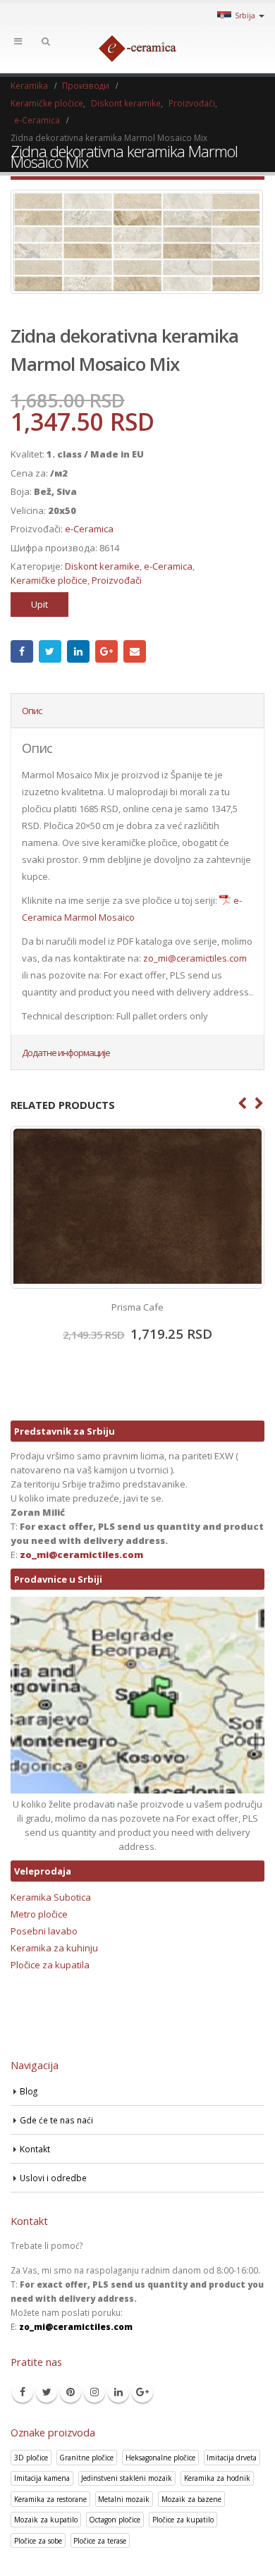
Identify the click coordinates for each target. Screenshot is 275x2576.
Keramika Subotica (51, 1897)
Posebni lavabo (44, 1931)
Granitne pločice (86, 2458)
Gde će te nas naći (56, 2120)
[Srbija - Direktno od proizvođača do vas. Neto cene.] (137, 49)
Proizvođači (117, 580)
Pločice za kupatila (50, 1965)
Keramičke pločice (49, 580)
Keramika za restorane (50, 2499)
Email (135, 651)
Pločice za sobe (38, 2541)
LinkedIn (78, 651)
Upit (39, 604)
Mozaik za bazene (191, 2499)
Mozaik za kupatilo (46, 2520)
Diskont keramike (102, 566)
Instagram (94, 2392)
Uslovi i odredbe (53, 2178)
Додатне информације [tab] (66, 1053)
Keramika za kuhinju (54, 1948)
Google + (106, 651)
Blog (29, 2091)
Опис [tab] (32, 711)
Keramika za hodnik (217, 2478)
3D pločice (31, 2458)
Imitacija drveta (232, 2458)
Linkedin (118, 2392)
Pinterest (71, 2392)
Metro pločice (39, 1914)
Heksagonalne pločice (160, 2458)
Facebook (22, 651)
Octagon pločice (115, 2520)
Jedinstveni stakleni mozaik (127, 2478)
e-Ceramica (89, 529)
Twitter (50, 651)
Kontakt (35, 2149)
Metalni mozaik (124, 2499)
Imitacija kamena (42, 2478)
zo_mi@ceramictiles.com (195, 958)
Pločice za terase (100, 2541)
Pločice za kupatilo (183, 2520)
